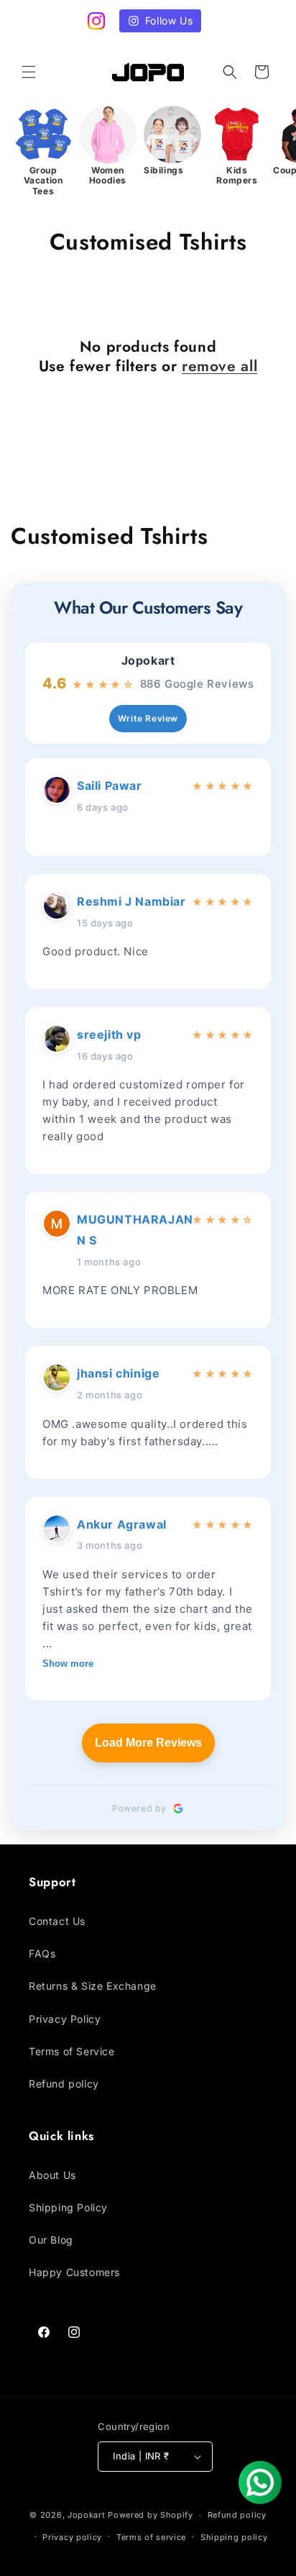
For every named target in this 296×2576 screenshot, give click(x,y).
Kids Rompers (237, 176)
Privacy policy (72, 2537)
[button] (29, 72)
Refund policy (64, 2084)
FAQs (42, 1953)
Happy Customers (74, 2272)
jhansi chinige (118, 1373)
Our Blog (51, 2240)
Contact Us (57, 1921)
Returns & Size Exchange (93, 1986)
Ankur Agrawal (122, 1524)
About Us (52, 2175)
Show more (68, 1664)
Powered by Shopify (151, 2515)
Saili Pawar (110, 786)
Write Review (148, 718)
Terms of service (151, 2537)
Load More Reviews (148, 1743)
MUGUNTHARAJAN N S (131, 1230)
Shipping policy (234, 2537)
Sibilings (163, 170)
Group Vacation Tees (43, 181)
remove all (219, 367)
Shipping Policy (68, 2207)
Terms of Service (72, 2051)
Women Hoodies (108, 176)
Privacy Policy (65, 2019)
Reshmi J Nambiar (131, 901)
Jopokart (148, 661)
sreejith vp (109, 1034)
